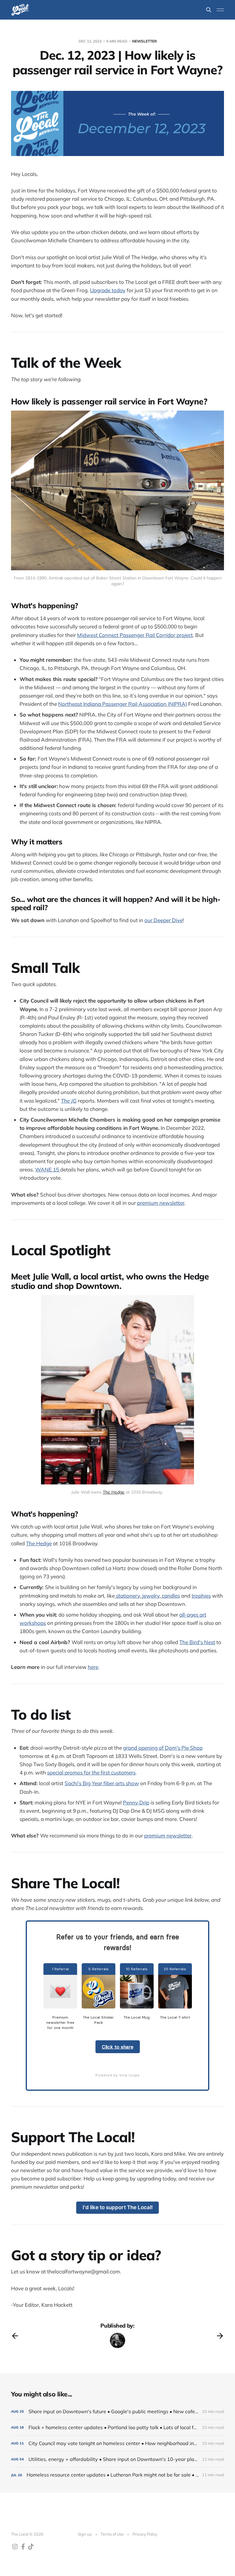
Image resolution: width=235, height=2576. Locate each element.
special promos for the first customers (91, 1772)
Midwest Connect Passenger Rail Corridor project (135, 635)
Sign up (85, 2534)
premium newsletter (161, 1203)
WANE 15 (48, 1169)
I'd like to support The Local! (118, 2207)
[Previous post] (15, 2336)
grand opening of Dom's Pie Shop (163, 1748)
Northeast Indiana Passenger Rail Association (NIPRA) (123, 704)
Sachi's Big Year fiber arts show (102, 1783)
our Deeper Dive (164, 920)
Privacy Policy (145, 2534)
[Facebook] (15, 2547)
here (93, 1667)
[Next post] (220, 2336)
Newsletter (144, 41)
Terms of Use (112, 2534)
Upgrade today (108, 290)
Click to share (118, 2047)
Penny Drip (136, 1802)
